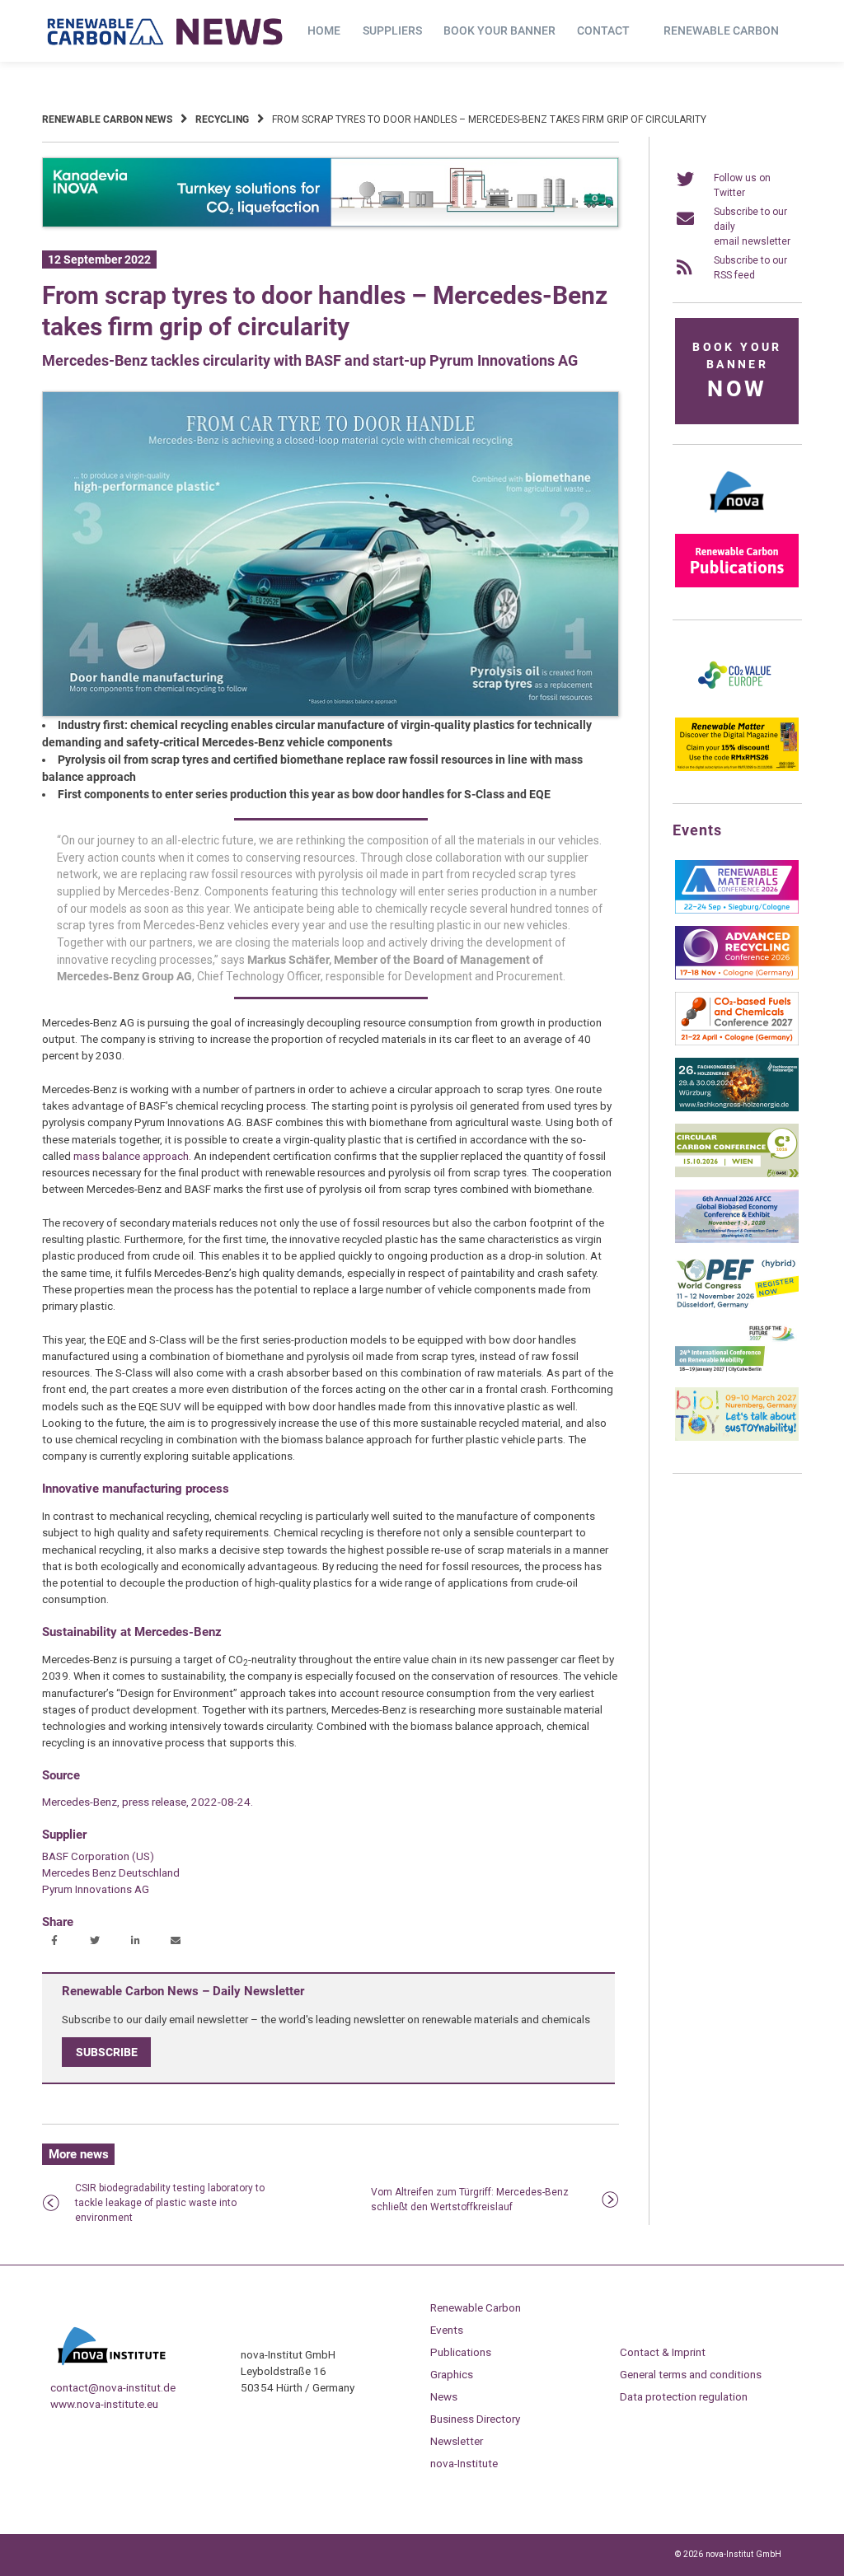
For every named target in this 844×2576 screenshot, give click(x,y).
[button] (56, 1942)
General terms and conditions (691, 2374)
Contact (603, 30)
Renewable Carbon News (107, 119)
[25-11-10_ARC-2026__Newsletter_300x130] (737, 976)
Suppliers (392, 30)
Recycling (222, 119)
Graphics (452, 2374)
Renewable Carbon (721, 30)
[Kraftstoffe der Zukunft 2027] (737, 1372)
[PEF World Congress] (737, 1306)
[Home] (166, 31)
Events (447, 2330)
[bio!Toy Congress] (737, 1438)
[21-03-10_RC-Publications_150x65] (737, 584)
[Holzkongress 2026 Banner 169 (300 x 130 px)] (737, 1108)
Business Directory (475, 2419)
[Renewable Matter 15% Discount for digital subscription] (737, 768)
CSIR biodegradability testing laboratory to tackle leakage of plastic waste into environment (170, 2203)
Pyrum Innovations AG (96, 1889)
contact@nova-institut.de (113, 2387)
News (444, 2396)
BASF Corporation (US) (98, 1856)
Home (324, 30)
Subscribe (107, 2052)
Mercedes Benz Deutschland (111, 1872)
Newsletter (457, 2441)
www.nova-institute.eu (104, 2404)
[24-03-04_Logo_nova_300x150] (737, 518)
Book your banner (499, 30)
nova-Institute (464, 2463)
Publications (461, 2352)
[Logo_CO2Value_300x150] (737, 702)
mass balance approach (131, 1156)
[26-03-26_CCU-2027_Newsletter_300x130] (737, 1042)
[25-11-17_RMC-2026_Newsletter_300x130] (737, 910)
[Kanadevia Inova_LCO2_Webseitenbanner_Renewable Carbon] (331, 224)
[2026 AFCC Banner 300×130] (737, 1240)
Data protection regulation (684, 2396)
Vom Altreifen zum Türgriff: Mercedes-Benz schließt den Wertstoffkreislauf (470, 2200)
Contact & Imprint (663, 2352)
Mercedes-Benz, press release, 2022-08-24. (148, 1802)
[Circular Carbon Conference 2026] (737, 1174)
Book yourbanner (737, 371)
